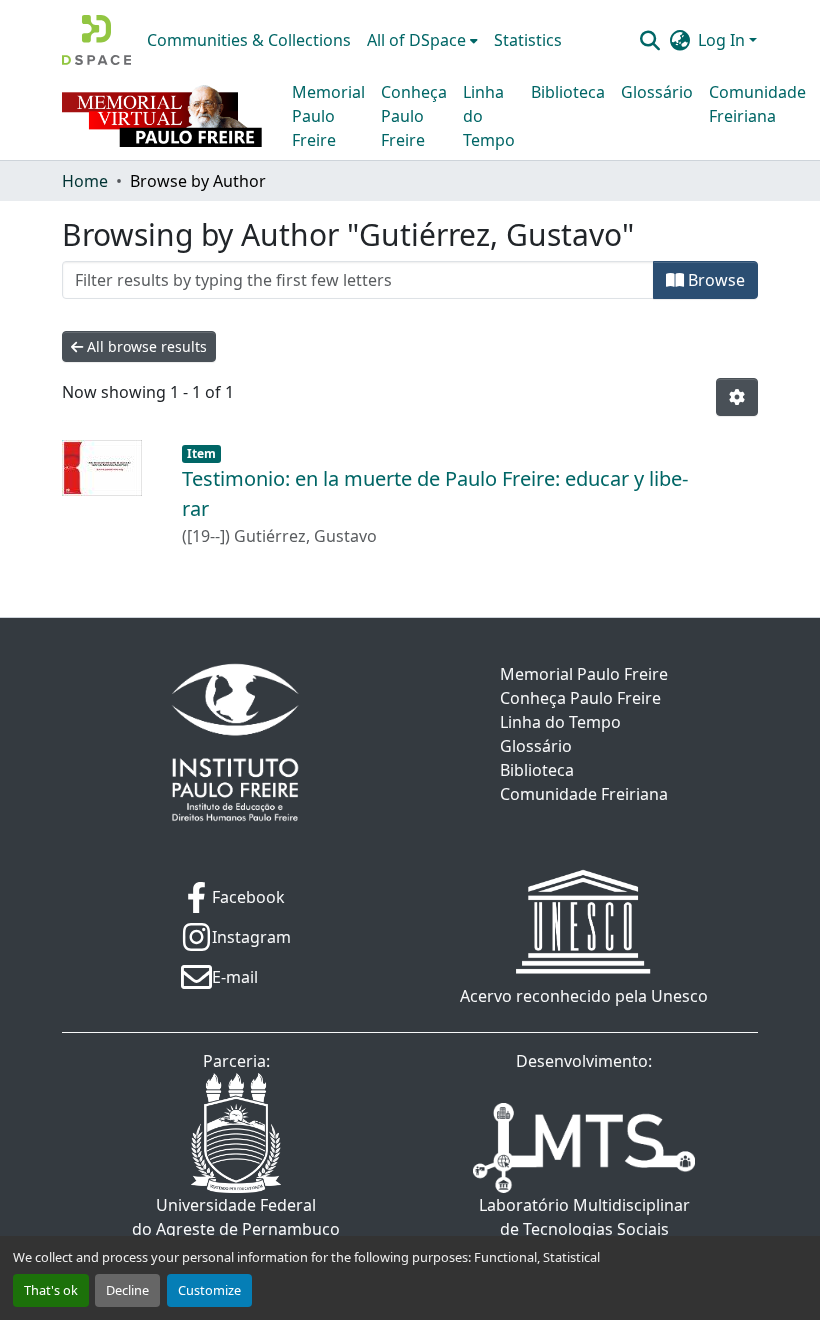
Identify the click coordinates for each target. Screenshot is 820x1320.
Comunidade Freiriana (757, 104)
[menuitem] (422, 40)
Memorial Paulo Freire (328, 116)
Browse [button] (714, 280)
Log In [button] (723, 40)
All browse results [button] (145, 346)
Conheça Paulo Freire (414, 116)
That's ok (51, 1290)
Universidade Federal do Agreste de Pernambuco (236, 1217)
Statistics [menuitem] (528, 40)
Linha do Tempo (489, 116)
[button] (96, 40)
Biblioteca (568, 92)
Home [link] (85, 181)
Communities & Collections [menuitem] (249, 40)
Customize (209, 1290)
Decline (127, 1290)
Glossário (657, 92)
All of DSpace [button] (416, 40)
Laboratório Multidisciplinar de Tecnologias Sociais (584, 1217)
